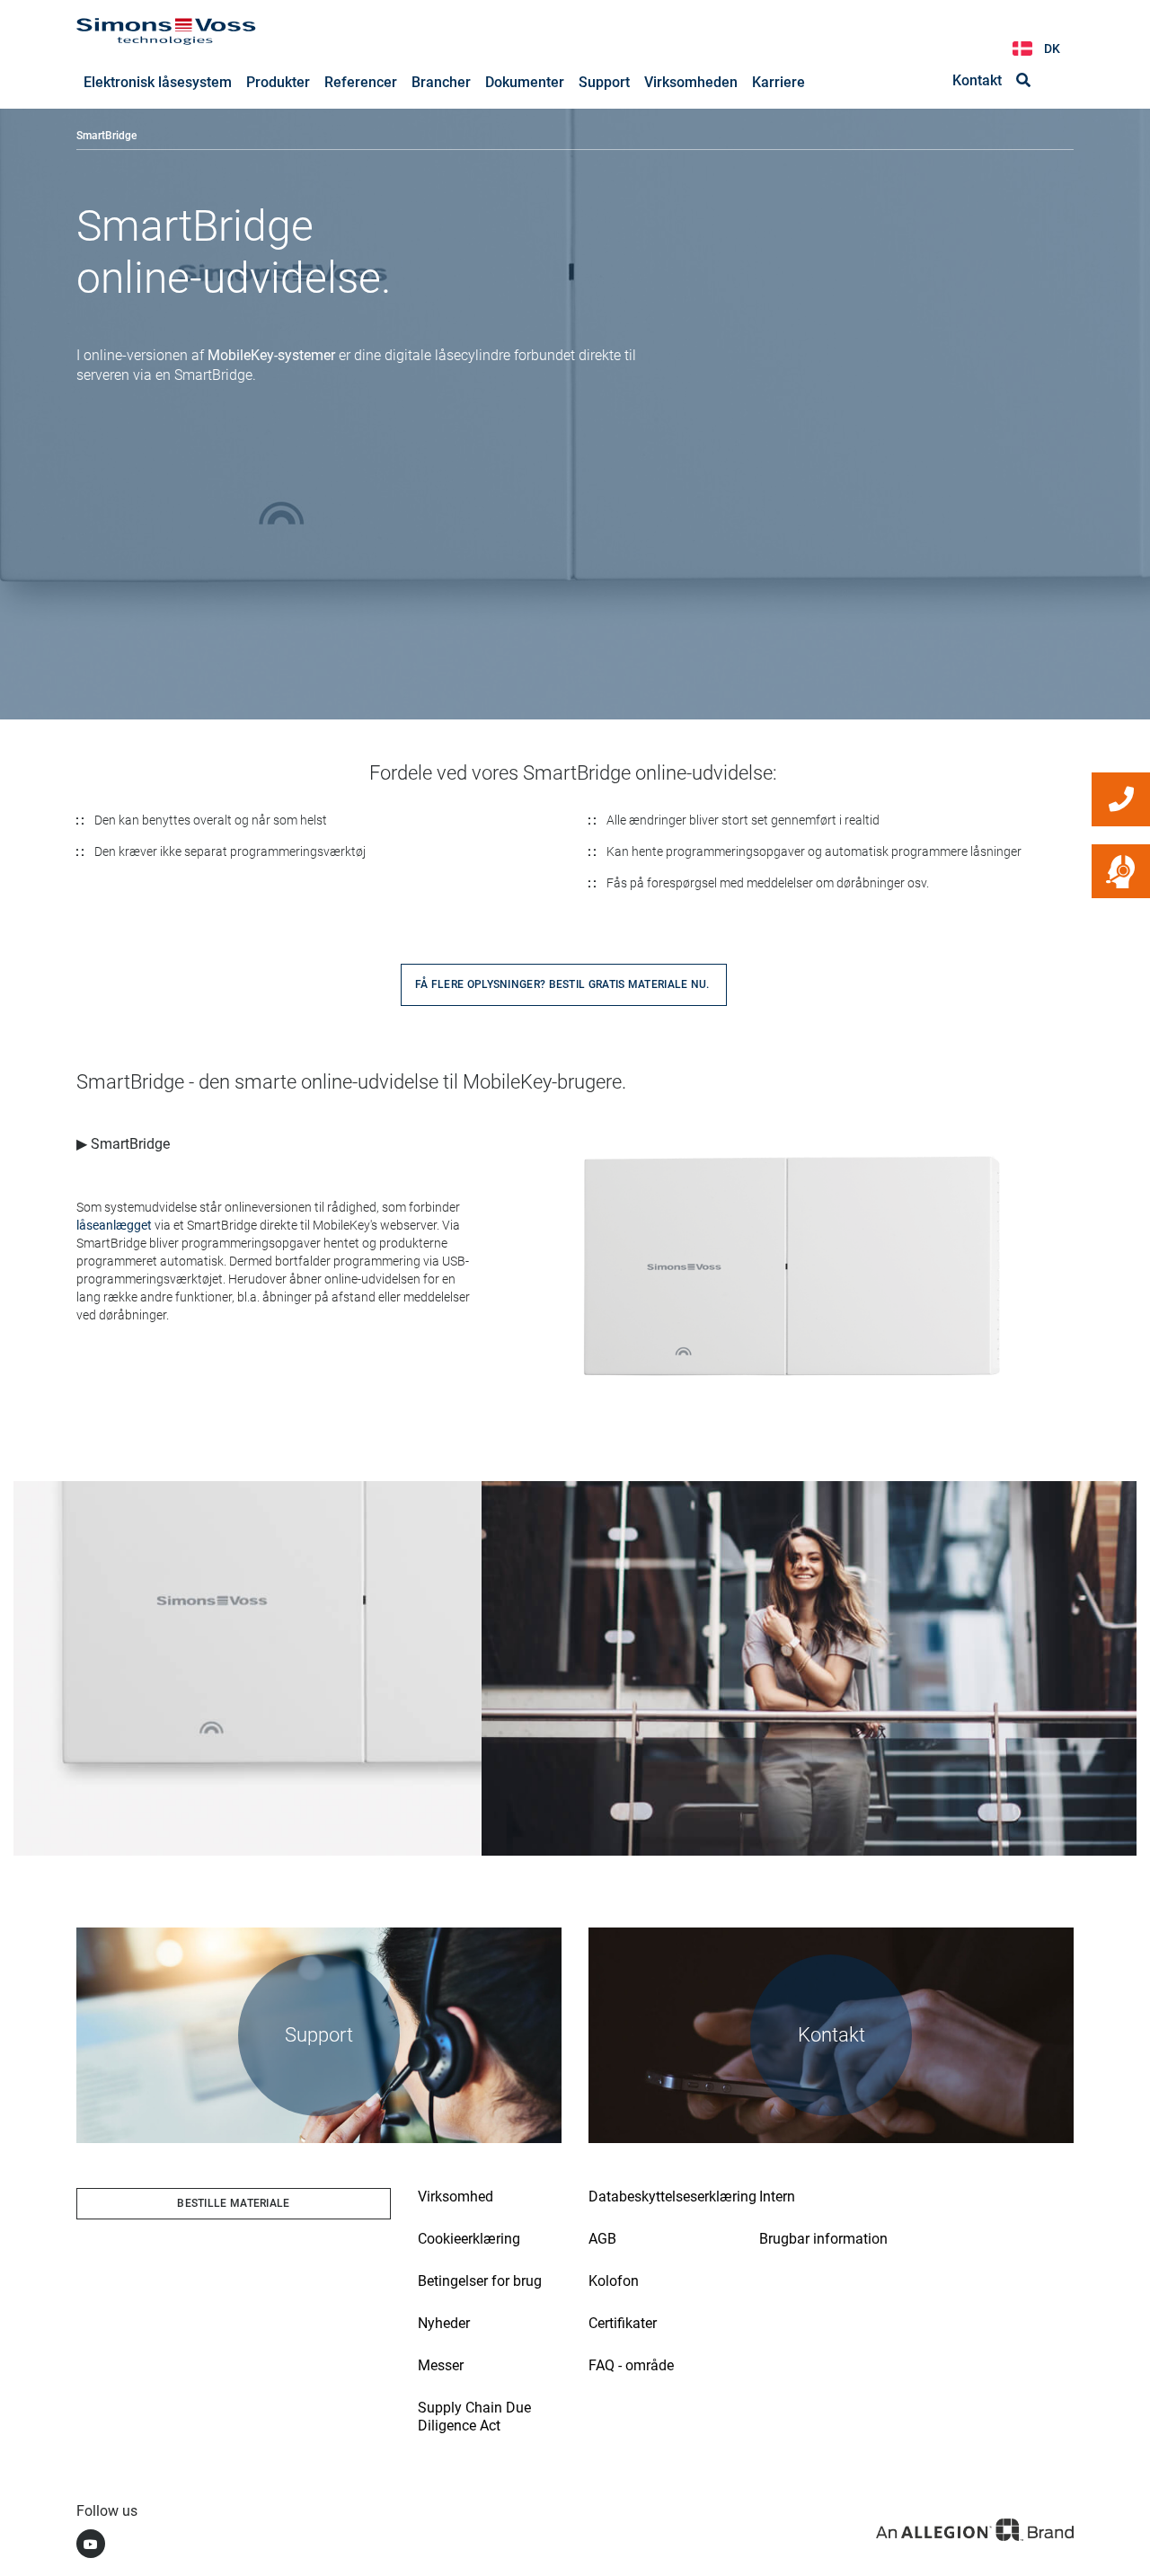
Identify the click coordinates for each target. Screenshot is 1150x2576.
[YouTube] (91, 2544)
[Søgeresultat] (1023, 81)
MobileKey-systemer (271, 355)
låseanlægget (114, 1225)
